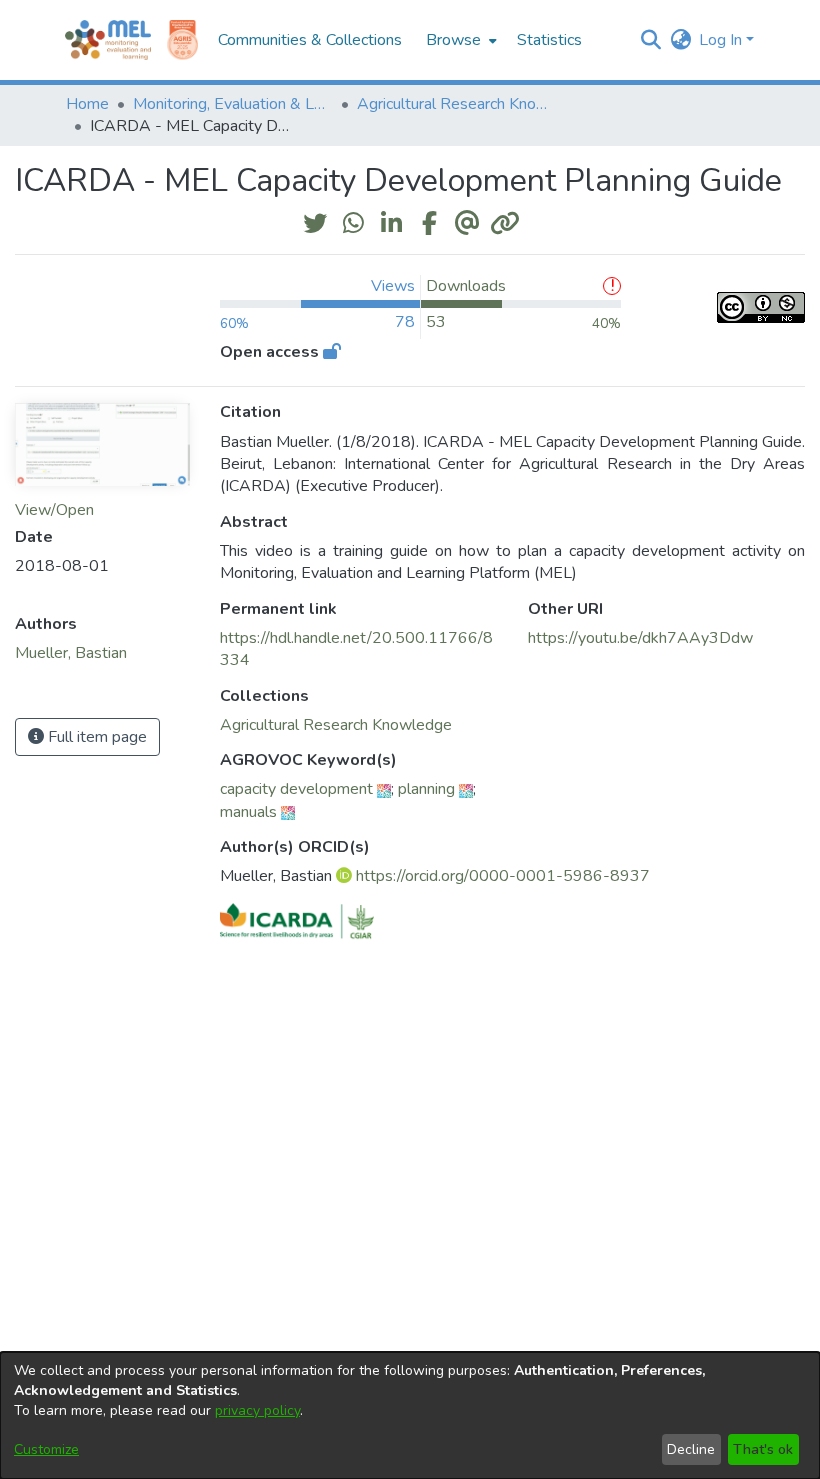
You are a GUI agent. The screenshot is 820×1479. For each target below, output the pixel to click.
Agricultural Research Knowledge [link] (457, 104)
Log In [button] (722, 40)
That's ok (763, 1449)
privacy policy (257, 1410)
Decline (691, 1449)
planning (426, 789)
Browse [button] (453, 40)
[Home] (108, 40)
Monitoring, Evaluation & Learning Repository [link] (233, 104)
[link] (336, 725)
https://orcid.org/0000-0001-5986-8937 (503, 876)
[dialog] (410, 1415)
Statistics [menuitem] (549, 40)
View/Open (54, 510)
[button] (650, 40)
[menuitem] (459, 40)
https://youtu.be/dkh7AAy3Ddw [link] (640, 638)
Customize (46, 1449)
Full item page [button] (95, 737)
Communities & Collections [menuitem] (310, 40)
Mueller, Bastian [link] (71, 653)
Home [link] (87, 104)
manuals (248, 812)
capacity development (296, 789)
